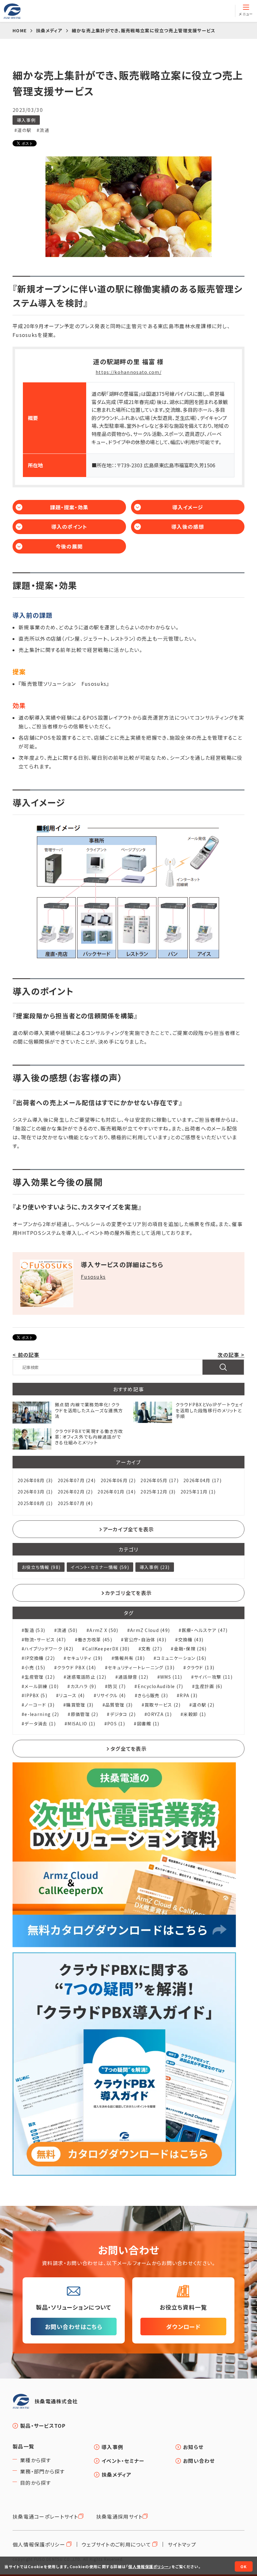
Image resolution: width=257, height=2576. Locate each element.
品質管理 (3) (119, 1705)
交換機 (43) (191, 1640)
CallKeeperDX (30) (107, 1649)
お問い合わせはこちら (74, 2327)
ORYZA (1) (160, 1714)
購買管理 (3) (80, 1705)
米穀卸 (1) (195, 1714)
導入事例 (26, 120)
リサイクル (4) (111, 1695)
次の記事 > (231, 1355)
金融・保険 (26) (190, 1649)
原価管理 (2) (84, 1714)
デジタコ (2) (123, 1714)
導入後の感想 (188, 527)
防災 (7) (117, 1686)
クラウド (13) (200, 1668)
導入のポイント (69, 527)
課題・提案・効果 (69, 507)
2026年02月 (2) (75, 1492)
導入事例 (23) (155, 1567)
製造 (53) (35, 1630)
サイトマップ (182, 2544)
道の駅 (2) (203, 1705)
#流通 (43, 130)
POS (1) (116, 1724)
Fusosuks (93, 1277)
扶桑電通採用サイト (120, 2516)
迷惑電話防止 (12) (86, 1677)
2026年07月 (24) (77, 1480)
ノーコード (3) (39, 1705)
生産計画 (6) (209, 1686)
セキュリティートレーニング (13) (141, 1668)
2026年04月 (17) (202, 1480)
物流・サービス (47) (45, 1640)
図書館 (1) (148, 1724)
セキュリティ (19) (85, 1658)
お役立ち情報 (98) (41, 1567)
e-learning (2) (42, 1714)
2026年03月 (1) (35, 1492)
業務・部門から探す (42, 2471)
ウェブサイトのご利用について (116, 2544)
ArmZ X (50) (104, 1630)
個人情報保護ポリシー (39, 2544)
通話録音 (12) (133, 1677)
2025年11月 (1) (198, 1492)
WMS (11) (171, 1677)
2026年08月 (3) (35, 1480)
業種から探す (36, 2460)
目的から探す (36, 2483)
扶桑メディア (117, 2474)
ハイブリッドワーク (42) (49, 1649)
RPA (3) (189, 1695)
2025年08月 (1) (35, 1503)
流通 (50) (67, 1630)
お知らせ (193, 2447)
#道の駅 (23, 130)
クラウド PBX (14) (77, 1668)
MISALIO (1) (81, 1724)
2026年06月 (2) (118, 1480)
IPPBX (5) (36, 1695)
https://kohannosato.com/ (128, 372)
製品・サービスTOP (43, 2426)
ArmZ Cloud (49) (150, 1630)
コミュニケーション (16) (181, 1658)
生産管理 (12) (40, 1677)
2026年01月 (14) (117, 1492)
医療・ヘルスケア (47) (205, 1630)
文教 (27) (152, 1649)
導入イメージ (188, 507)
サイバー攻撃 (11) (213, 1677)
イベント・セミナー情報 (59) (100, 1567)
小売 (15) (35, 1668)
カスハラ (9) (83, 1686)
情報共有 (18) (130, 1658)
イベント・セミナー (123, 2461)
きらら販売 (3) (153, 1695)
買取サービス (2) (163, 1705)
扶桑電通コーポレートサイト (45, 2516)
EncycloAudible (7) (160, 1686)
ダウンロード (183, 2327)
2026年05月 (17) (160, 1480)
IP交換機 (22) (40, 1658)
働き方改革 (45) (95, 1640)
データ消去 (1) (40, 1724)
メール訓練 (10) (42, 1686)
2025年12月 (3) (158, 1492)
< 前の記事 (26, 1355)
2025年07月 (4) (75, 1503)
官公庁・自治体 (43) (145, 1640)
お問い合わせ (199, 2461)
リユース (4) (72, 1695)
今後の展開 (69, 546)
